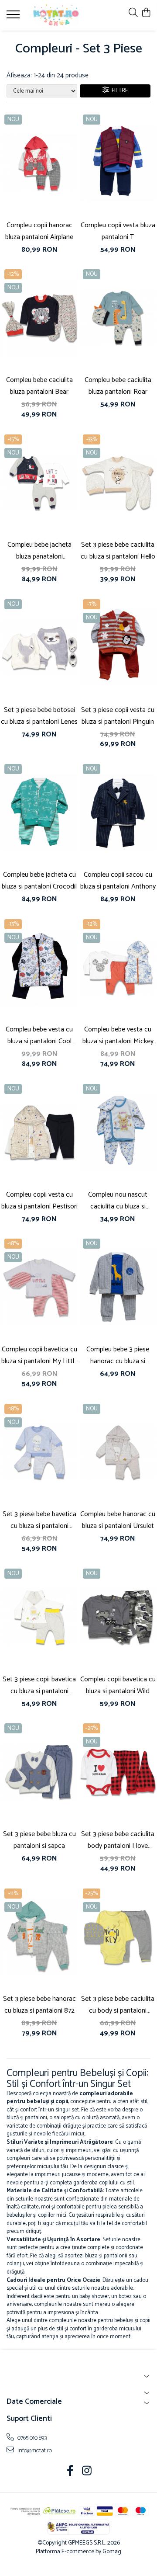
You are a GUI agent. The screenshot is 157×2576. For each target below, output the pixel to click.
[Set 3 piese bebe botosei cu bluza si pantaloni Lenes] (39, 648)
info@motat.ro (34, 2451)
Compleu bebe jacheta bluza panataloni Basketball (39, 551)
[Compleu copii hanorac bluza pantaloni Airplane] (39, 163)
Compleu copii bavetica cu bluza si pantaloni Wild (118, 1685)
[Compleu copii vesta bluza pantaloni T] (118, 163)
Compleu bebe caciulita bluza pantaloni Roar (118, 386)
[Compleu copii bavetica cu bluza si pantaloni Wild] (118, 1617)
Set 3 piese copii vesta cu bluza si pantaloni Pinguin (118, 716)
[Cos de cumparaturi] (146, 13)
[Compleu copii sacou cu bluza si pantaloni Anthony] (118, 812)
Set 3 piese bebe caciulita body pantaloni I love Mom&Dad (118, 1840)
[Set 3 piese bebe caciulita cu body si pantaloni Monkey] (118, 1937)
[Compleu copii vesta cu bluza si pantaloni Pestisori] (39, 1132)
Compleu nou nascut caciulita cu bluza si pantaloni (118, 1201)
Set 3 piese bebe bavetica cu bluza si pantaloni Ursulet (39, 1520)
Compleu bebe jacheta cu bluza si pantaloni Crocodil (39, 881)
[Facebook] (70, 2472)
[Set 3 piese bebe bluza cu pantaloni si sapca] (39, 1772)
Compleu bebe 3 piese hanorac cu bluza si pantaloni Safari (118, 1355)
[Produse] (14, 17)
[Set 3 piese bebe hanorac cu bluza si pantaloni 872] (39, 1937)
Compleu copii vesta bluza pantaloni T (118, 231)
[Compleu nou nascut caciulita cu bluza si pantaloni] (118, 1132)
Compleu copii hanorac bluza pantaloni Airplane (39, 231)
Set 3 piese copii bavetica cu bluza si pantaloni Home (39, 1685)
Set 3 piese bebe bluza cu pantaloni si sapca (39, 1840)
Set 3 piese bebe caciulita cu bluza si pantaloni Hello (118, 551)
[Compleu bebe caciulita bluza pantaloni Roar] (118, 318)
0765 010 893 (32, 2438)
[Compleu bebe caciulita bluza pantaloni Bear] (39, 318)
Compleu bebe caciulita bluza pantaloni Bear (39, 386)
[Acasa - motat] (56, 15)
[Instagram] (87, 2472)
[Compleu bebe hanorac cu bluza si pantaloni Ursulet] (118, 1452)
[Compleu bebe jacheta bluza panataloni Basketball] (39, 483)
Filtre (119, 91)
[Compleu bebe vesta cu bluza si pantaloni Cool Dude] (39, 968)
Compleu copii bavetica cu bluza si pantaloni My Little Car (39, 1355)
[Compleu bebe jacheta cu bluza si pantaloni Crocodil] (39, 812)
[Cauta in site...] (133, 13)
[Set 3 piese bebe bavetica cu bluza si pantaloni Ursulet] (39, 1452)
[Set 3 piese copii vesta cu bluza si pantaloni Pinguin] (118, 648)
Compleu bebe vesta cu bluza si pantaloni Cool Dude (39, 1035)
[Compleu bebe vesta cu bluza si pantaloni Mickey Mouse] (118, 968)
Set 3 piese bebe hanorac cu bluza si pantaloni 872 (39, 2005)
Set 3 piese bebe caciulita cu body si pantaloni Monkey (118, 2005)
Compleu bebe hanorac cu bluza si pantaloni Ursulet (118, 1520)
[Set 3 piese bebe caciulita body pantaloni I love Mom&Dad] (118, 1772)
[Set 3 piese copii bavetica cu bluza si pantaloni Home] (39, 1617)
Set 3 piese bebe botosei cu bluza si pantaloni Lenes (39, 716)
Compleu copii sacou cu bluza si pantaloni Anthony (118, 881)
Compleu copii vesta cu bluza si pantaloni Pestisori (39, 1201)
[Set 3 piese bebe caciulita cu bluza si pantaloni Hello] (118, 483)
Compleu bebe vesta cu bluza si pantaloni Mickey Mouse (118, 1035)
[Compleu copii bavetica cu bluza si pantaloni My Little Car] (39, 1287)
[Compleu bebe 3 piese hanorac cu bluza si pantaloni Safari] (118, 1287)
